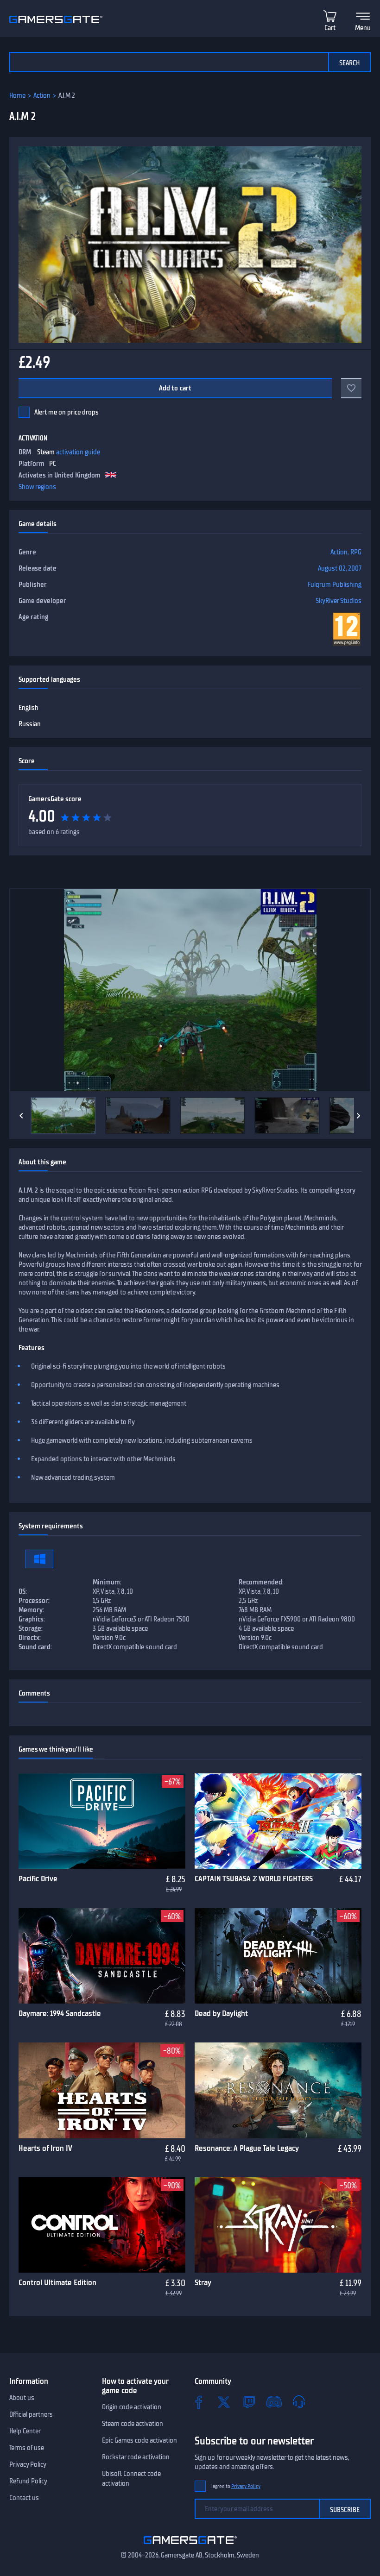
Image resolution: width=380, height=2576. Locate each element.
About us (22, 2398)
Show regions (37, 487)
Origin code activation (132, 2407)
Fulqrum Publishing (335, 584)
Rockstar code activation (136, 2457)
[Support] (299, 2402)
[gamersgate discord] (274, 2402)
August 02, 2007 (340, 568)
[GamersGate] (190, 2546)
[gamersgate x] (224, 2402)
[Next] (359, 1116)
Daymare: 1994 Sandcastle (60, 2013)
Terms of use (27, 2448)
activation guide (78, 452)
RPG (356, 552)
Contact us (24, 2498)
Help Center (25, 2431)
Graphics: (32, 1619)
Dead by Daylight (221, 2013)
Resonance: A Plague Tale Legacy (247, 2148)
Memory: (31, 1610)
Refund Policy (28, 2481)
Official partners (31, 2414)
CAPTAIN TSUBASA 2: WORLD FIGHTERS (254, 1879)
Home (17, 95)
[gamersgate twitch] (249, 2402)
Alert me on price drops (66, 412)
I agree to (235, 2486)
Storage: (31, 1628)
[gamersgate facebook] (199, 2402)
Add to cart (175, 388)
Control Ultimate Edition (57, 2282)
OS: (23, 1591)
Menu (363, 28)
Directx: (30, 1638)
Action (42, 95)
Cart (330, 28)
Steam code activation (133, 2424)
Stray (203, 2282)
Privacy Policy (28, 2464)
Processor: (34, 1601)
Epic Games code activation (139, 2440)
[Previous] (21, 1116)
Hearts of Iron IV (45, 2148)
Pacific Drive (38, 1879)
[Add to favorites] (351, 388)
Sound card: (35, 1647)
